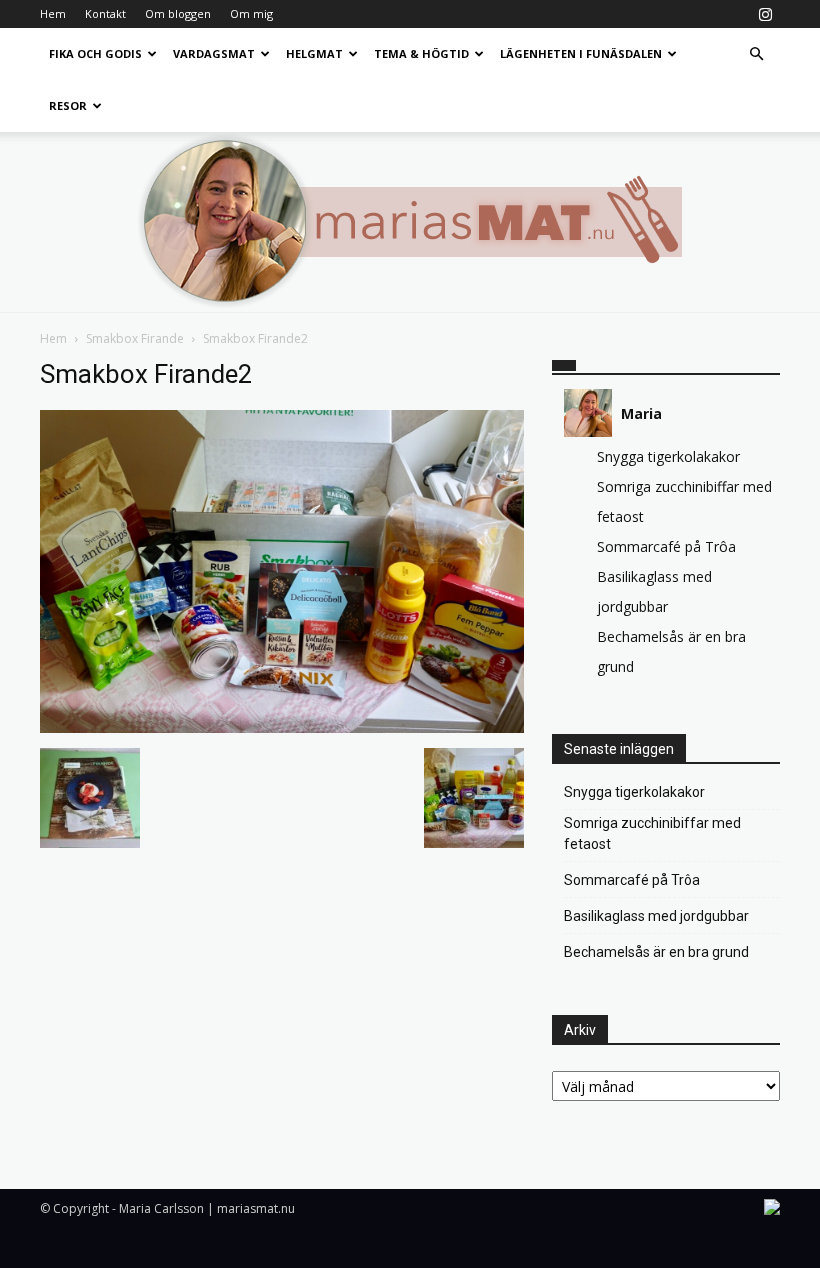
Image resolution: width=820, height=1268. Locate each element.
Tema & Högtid (421, 53)
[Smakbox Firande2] (282, 727)
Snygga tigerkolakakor (668, 456)
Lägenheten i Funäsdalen (581, 53)
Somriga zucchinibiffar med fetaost (652, 833)
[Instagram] (765, 14)
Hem (53, 13)
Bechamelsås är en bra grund (656, 952)
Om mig (251, 13)
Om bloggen (178, 13)
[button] (756, 54)
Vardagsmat (214, 53)
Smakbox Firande (135, 338)
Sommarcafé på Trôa (666, 546)
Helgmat (314, 53)
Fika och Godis (95, 53)
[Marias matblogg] (410, 222)
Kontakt (105, 13)
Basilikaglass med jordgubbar (656, 916)
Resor (68, 105)
